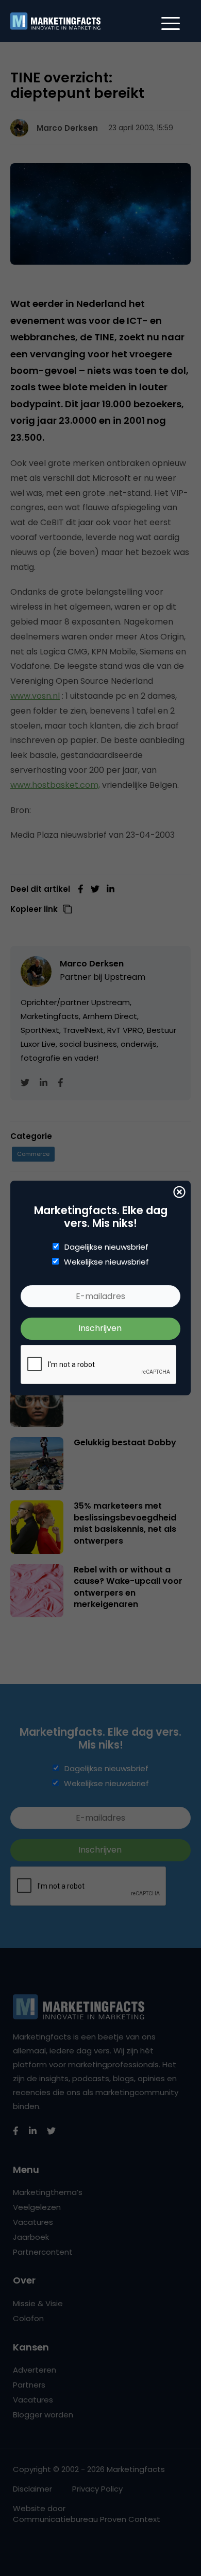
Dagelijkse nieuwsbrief (106, 1247)
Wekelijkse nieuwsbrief (106, 1262)
